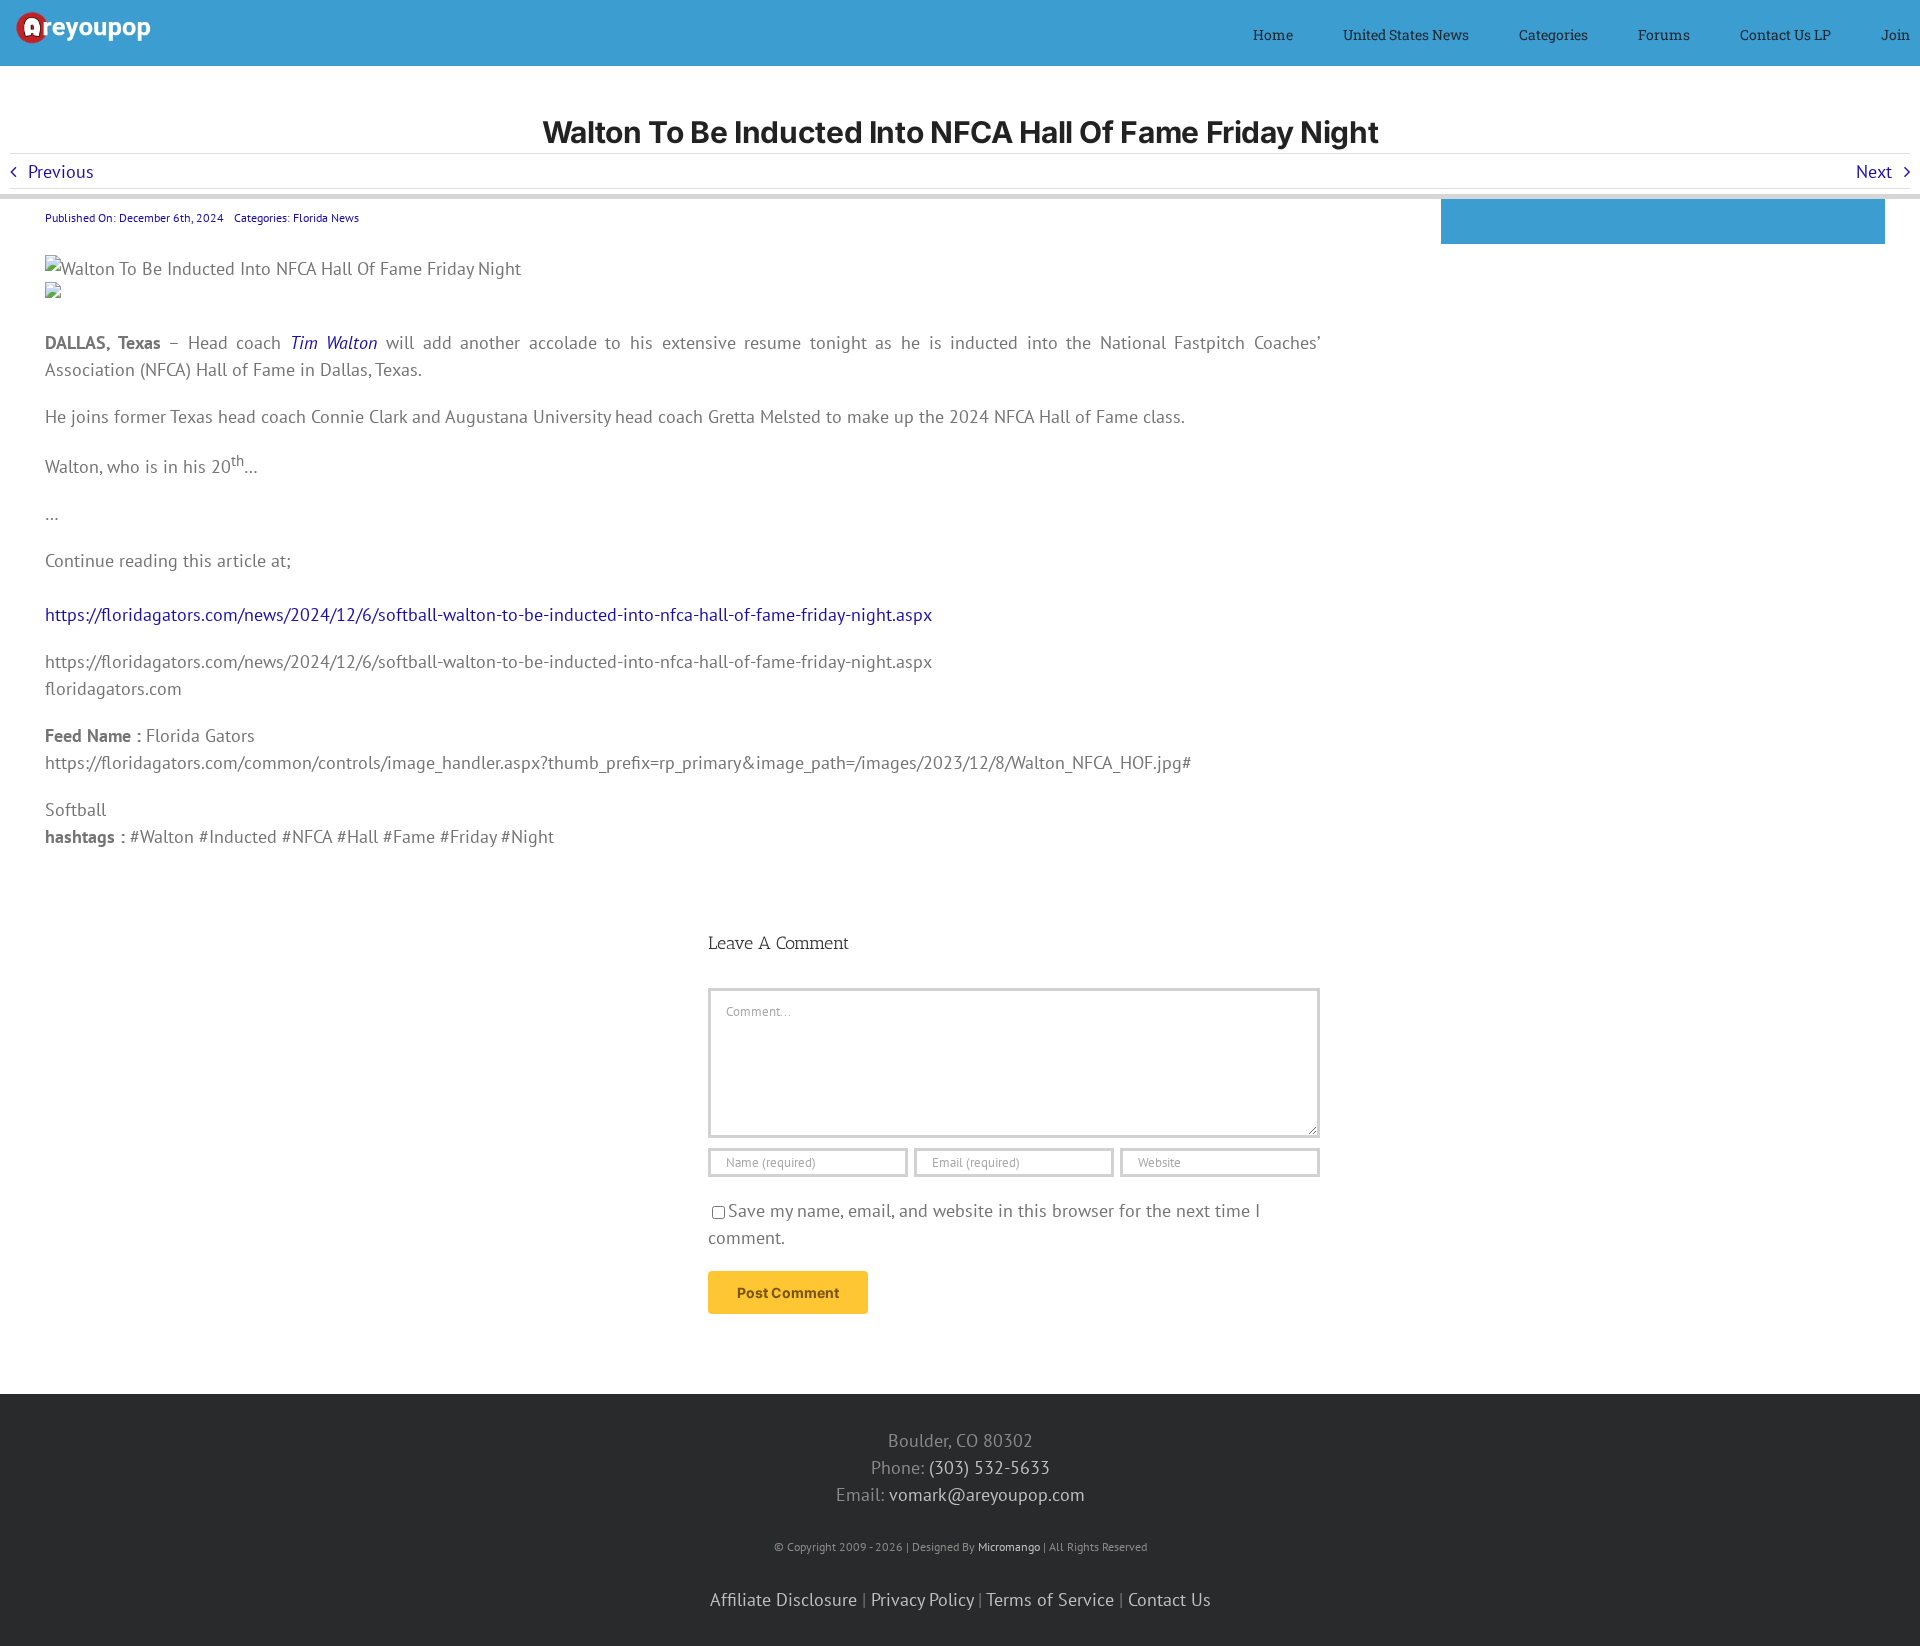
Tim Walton (334, 342)
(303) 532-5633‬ (989, 1467)
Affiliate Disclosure (783, 1599)
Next (1874, 171)
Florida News (326, 217)
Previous (61, 171)
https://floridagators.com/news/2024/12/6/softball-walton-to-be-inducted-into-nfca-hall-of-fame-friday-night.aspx (488, 614)
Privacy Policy (922, 1599)
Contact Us (1169, 1599)
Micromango (1009, 1546)
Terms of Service (1050, 1599)
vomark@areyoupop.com (987, 1494)
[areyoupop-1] (85, 18)
